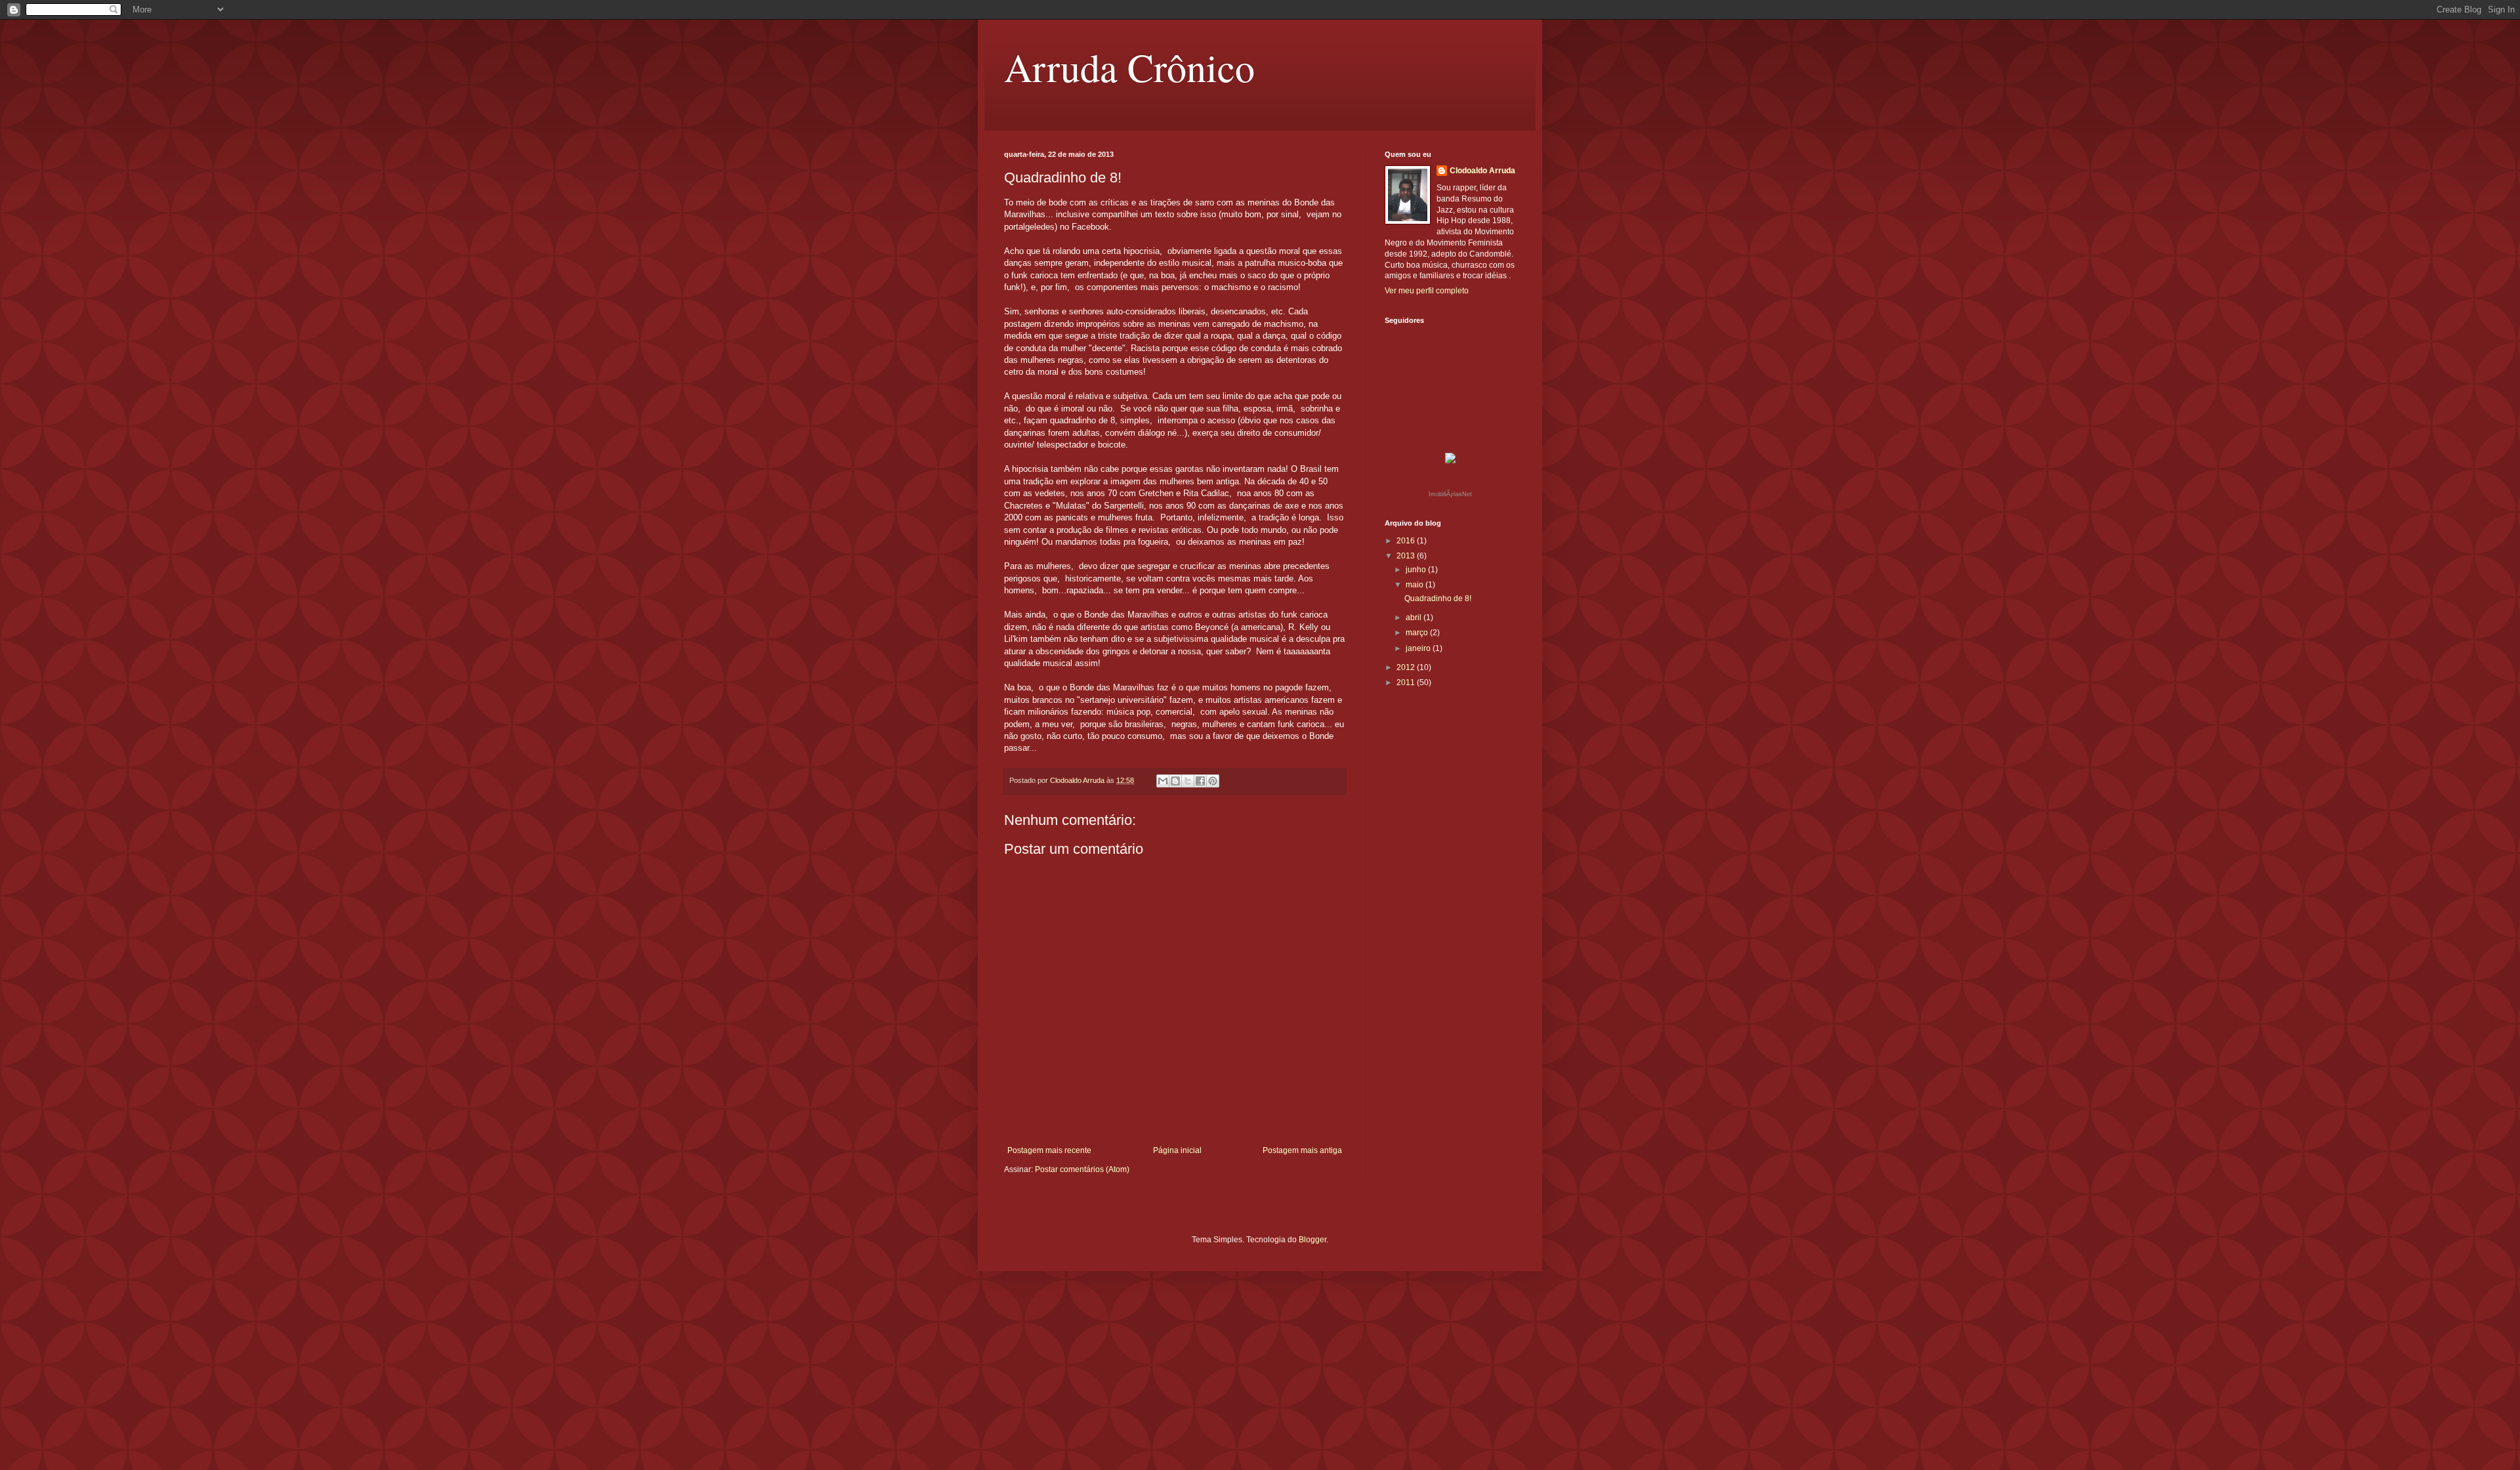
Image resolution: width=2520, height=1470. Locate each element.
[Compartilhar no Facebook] (1200, 781)
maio (1416, 585)
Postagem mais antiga (1302, 1150)
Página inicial (1177, 1150)
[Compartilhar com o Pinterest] (1213, 781)
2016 (1407, 541)
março (1418, 633)
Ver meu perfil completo (1427, 291)
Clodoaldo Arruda (1482, 171)
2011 (1407, 682)
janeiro (1419, 648)
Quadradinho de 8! (1438, 598)
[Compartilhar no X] (1188, 781)
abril (1415, 618)
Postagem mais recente (1049, 1150)
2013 (1407, 556)
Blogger (1312, 1240)
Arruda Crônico (1129, 67)
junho (1417, 570)
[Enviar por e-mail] (1163, 781)
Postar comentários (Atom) (1082, 1169)
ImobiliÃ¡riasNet (1450, 494)
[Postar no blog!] (1175, 781)
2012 (1407, 667)
